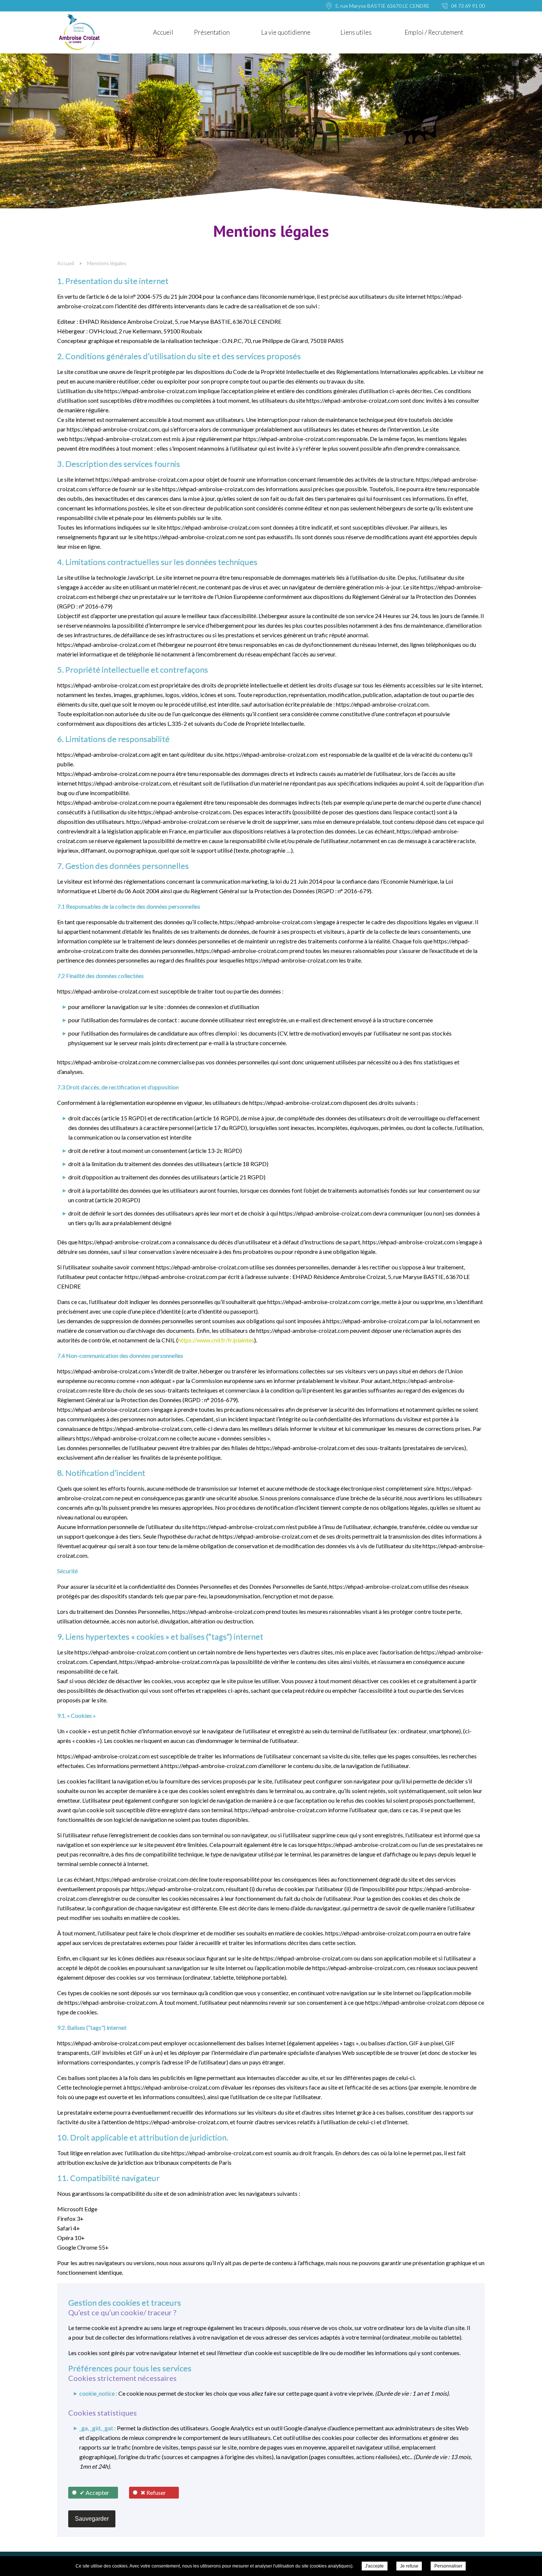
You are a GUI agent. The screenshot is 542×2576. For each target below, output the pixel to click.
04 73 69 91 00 (468, 6)
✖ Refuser (153, 2492)
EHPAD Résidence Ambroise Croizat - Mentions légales (79, 32)
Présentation (212, 32)
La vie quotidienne (286, 32)
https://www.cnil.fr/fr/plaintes (216, 1340)
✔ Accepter (94, 2492)
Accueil (163, 32)
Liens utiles (356, 32)
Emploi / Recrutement (434, 32)
